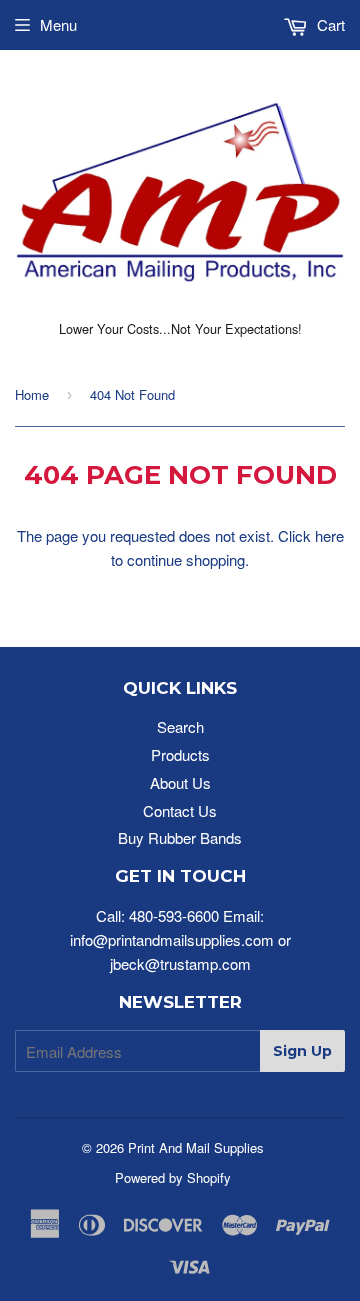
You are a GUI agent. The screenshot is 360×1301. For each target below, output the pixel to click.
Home (32, 394)
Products (180, 754)
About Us (180, 782)
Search (180, 726)
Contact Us (180, 810)
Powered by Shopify (173, 1177)
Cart (329, 24)
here (329, 535)
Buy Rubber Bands (180, 837)
